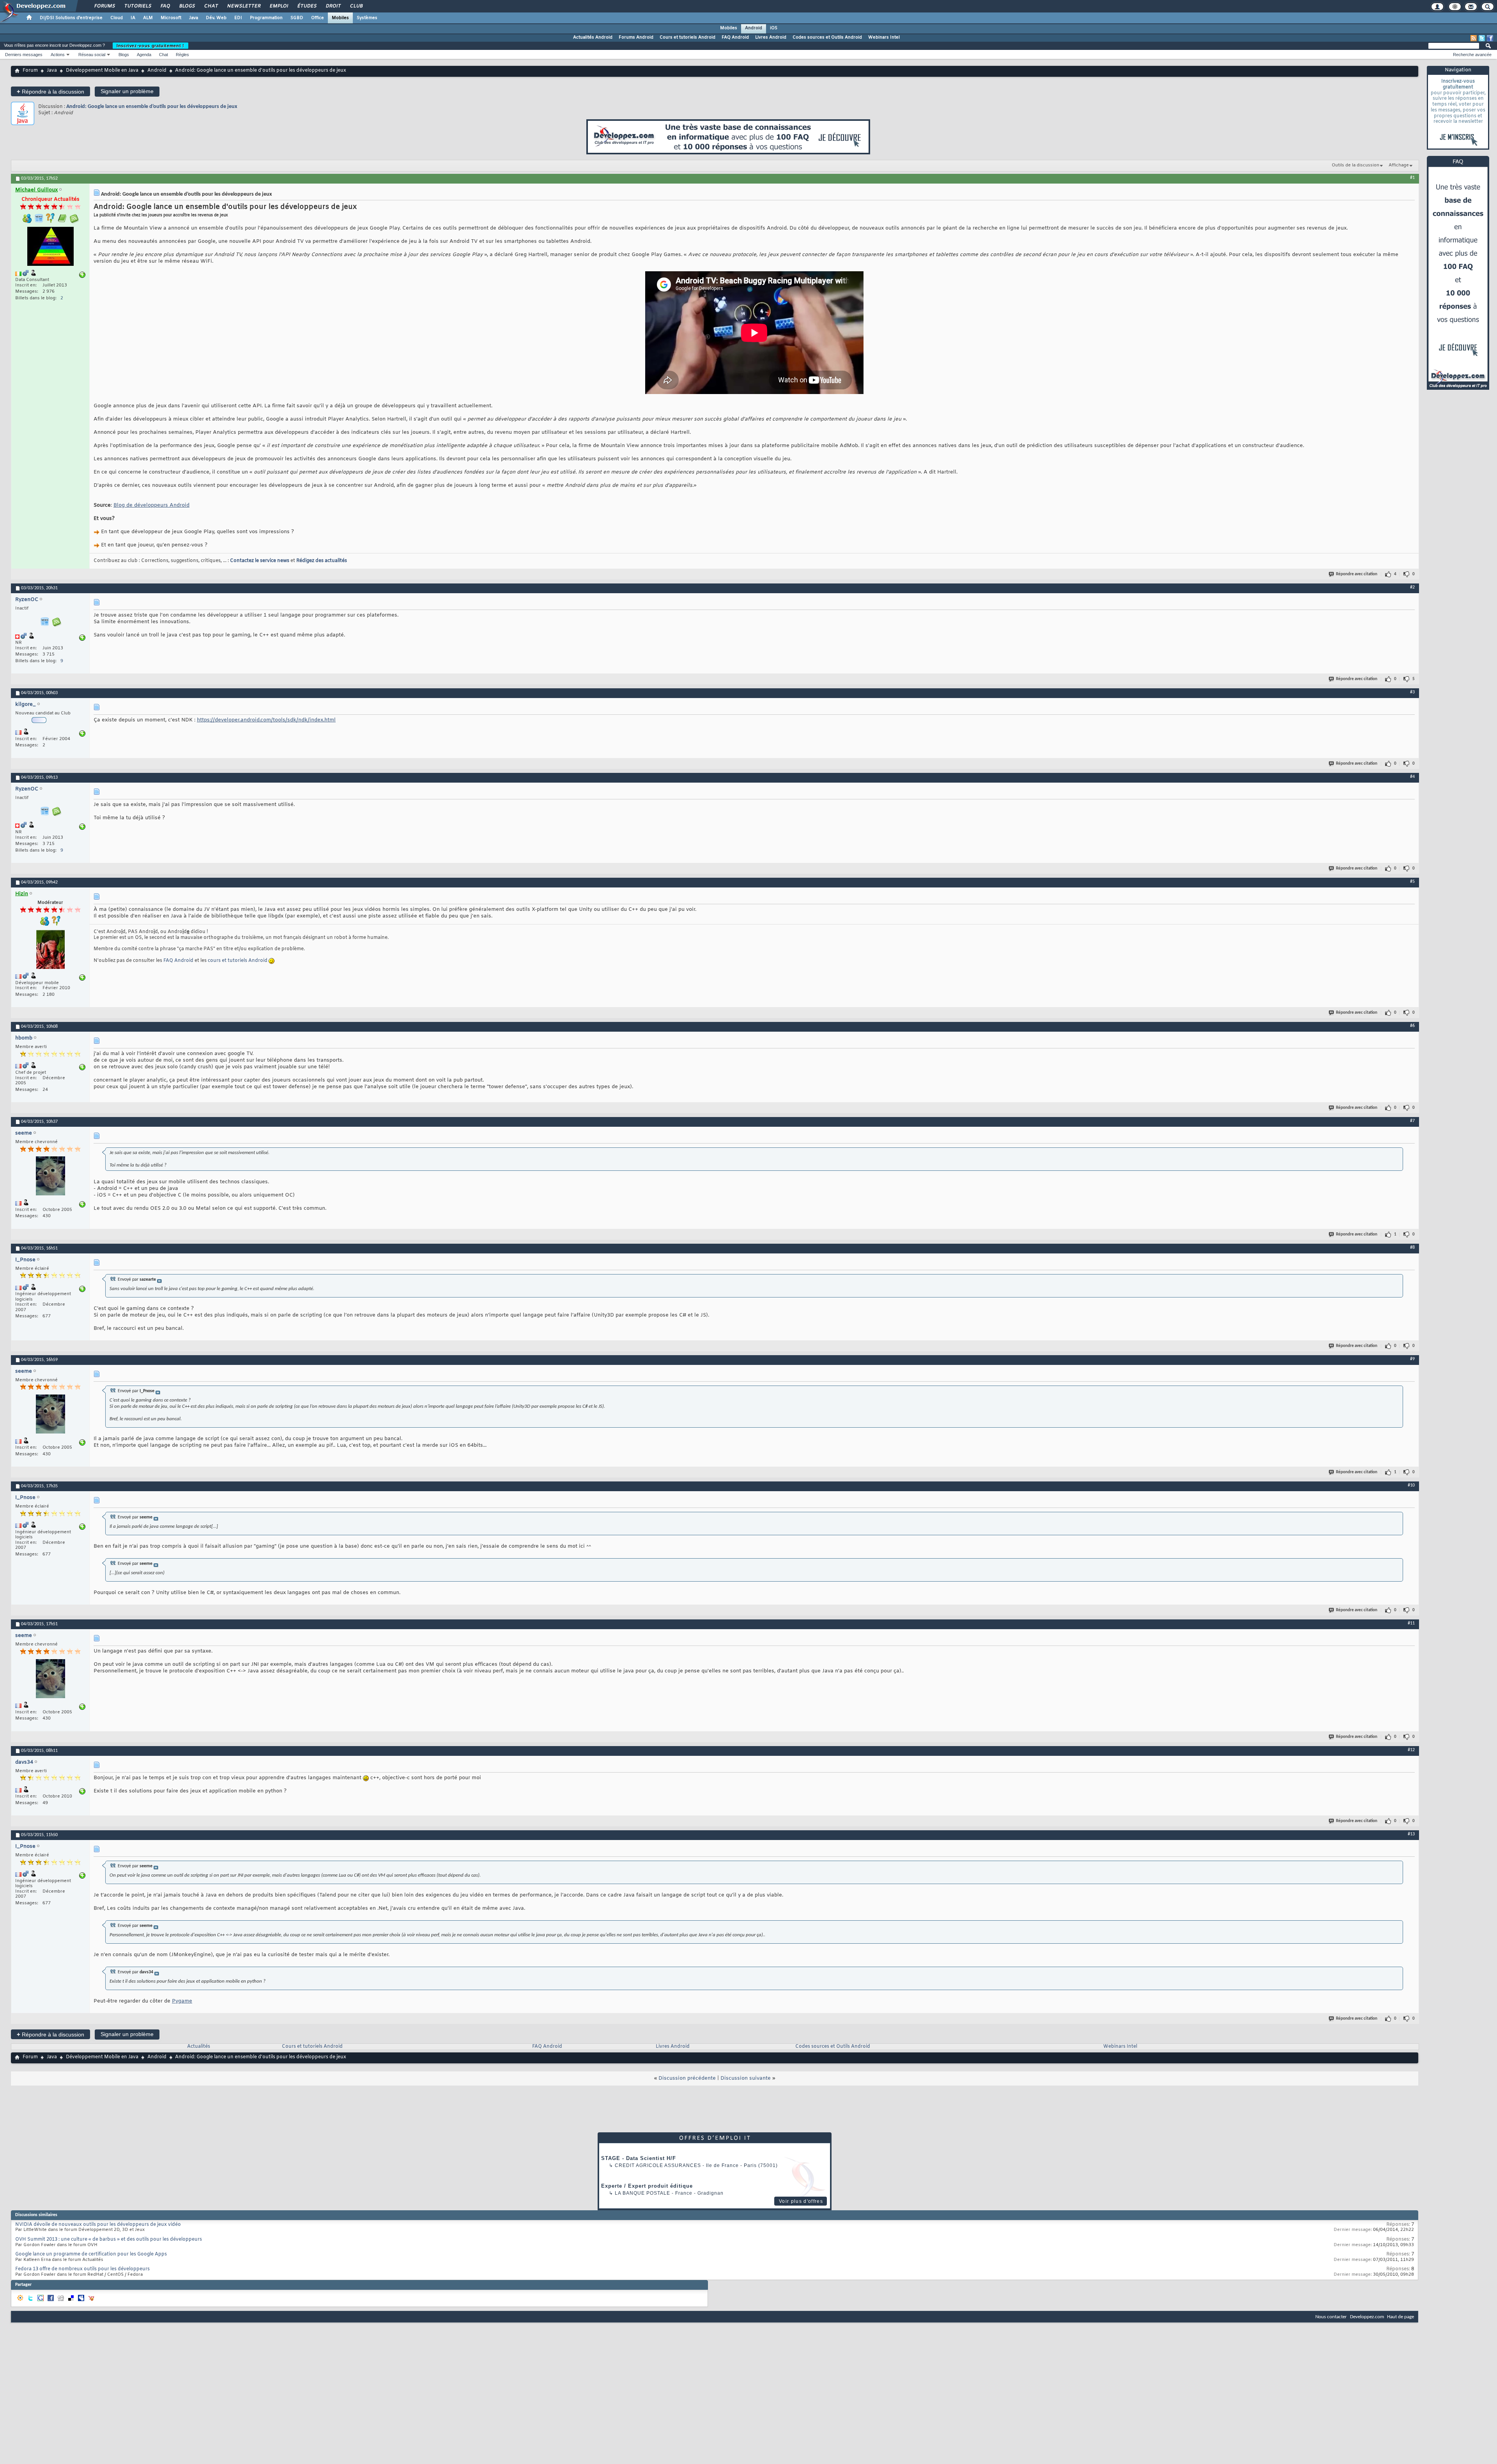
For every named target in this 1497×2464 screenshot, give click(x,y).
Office (318, 18)
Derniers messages (24, 55)
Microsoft (171, 18)
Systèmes (367, 18)
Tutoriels (137, 6)
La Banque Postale (642, 2193)
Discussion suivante (746, 2078)
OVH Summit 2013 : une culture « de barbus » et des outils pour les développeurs (109, 2240)
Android (754, 28)
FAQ (165, 6)
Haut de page (1401, 2317)
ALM (148, 18)
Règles (182, 55)
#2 (1412, 587)
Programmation (266, 18)
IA (133, 18)
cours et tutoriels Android (238, 961)
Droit (333, 6)
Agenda (144, 55)
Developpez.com (1367, 2317)
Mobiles (340, 18)
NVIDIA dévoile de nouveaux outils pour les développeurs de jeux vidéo (98, 2225)
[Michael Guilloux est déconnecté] (50, 247)
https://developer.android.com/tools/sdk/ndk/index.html (266, 720)
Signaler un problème (127, 91)
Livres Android (771, 37)
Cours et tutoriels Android (687, 37)
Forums (104, 6)
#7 (1412, 1121)
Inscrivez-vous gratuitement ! (150, 46)
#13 (1411, 1834)
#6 (1412, 1026)
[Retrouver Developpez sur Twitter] (1482, 38)
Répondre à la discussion (50, 91)
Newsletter (243, 6)
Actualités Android (593, 37)
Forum (30, 71)
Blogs (187, 6)
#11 (1411, 1623)
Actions (58, 55)
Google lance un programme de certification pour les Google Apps (91, 2254)
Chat (211, 6)
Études (307, 6)
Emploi (279, 6)
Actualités (199, 2047)
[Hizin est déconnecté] (50, 950)
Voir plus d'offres (801, 2201)
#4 (1412, 777)
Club (356, 6)
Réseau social (92, 55)
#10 (1411, 1485)
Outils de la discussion (1355, 165)
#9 (1412, 1359)
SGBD (297, 18)
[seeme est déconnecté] (50, 1177)
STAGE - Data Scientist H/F (639, 2158)
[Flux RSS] (1474, 38)
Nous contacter (1331, 2317)
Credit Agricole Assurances (658, 2165)
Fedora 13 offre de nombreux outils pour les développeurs (82, 2269)
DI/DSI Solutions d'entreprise (71, 18)
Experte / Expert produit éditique (647, 2186)
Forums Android (636, 37)
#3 (1412, 692)
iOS (774, 28)
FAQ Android (735, 37)
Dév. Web (216, 18)
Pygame (182, 2001)
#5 (1412, 882)
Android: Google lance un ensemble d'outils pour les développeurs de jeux (152, 107)
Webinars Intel (884, 37)
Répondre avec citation (1357, 574)
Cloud (117, 18)
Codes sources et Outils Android (827, 37)
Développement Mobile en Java (102, 71)
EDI (238, 18)
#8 (1412, 1248)
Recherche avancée (1472, 55)
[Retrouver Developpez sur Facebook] (1490, 38)
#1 (1412, 178)
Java (194, 18)
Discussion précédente (687, 2078)
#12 (1411, 1750)
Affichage (1399, 165)
